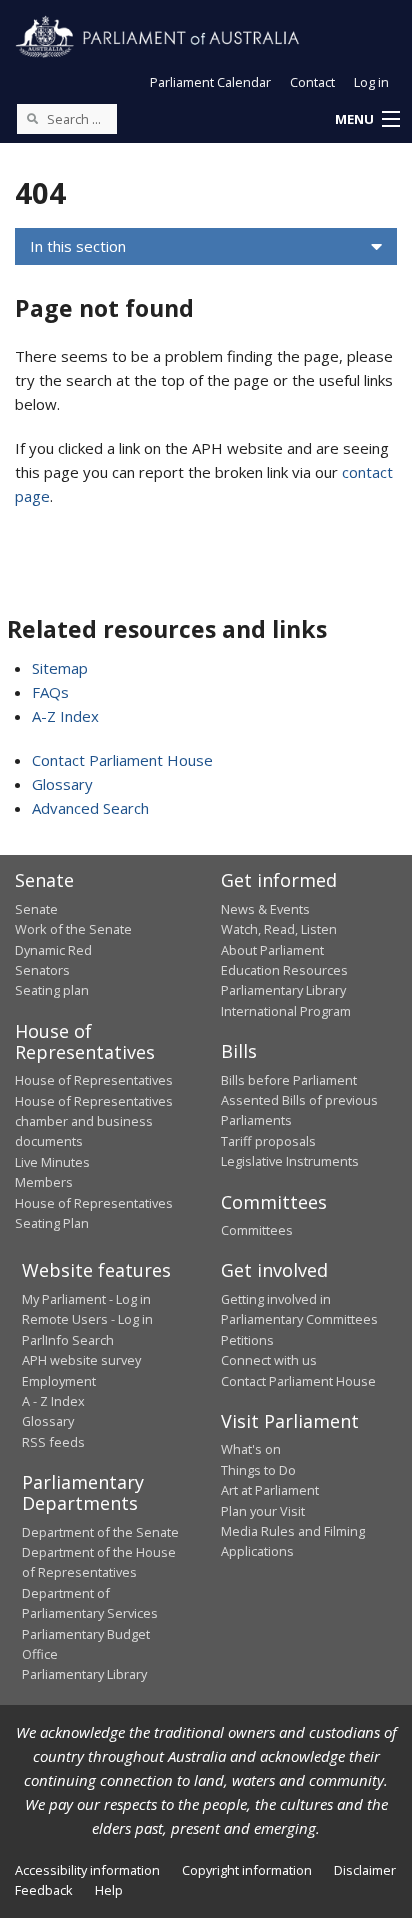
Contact (312, 82)
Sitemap (60, 668)
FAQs (50, 692)
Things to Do (258, 1470)
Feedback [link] (44, 1890)
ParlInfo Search (68, 1340)
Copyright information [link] (247, 1870)
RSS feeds (53, 1442)
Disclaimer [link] (365, 1870)
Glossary (62, 784)
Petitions (247, 1340)
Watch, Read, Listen (279, 929)
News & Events (265, 909)
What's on (251, 1449)
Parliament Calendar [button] (210, 82)
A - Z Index (53, 1401)
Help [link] (109, 1890)
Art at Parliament (270, 1490)
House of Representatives (94, 1080)
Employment (59, 1381)
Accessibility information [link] (87, 1870)
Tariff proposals (268, 1141)
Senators (42, 970)
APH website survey (81, 1360)
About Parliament (272, 950)
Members (44, 1182)
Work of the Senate (73, 929)
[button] (367, 120)
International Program (286, 1011)
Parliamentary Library (283, 990)
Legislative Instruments (290, 1161)
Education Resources (284, 970)
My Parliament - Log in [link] (86, 1299)
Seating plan (52, 990)
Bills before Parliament (289, 1080)
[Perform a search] (32, 118)
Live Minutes (52, 1162)
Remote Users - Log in (87, 1319)
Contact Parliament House (122, 760)
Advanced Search (90, 808)
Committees (257, 1230)
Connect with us (269, 1360)
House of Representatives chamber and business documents (94, 1121)
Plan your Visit (263, 1511)
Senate (36, 909)
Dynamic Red (53, 950)
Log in (371, 82)
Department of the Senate (100, 1532)
